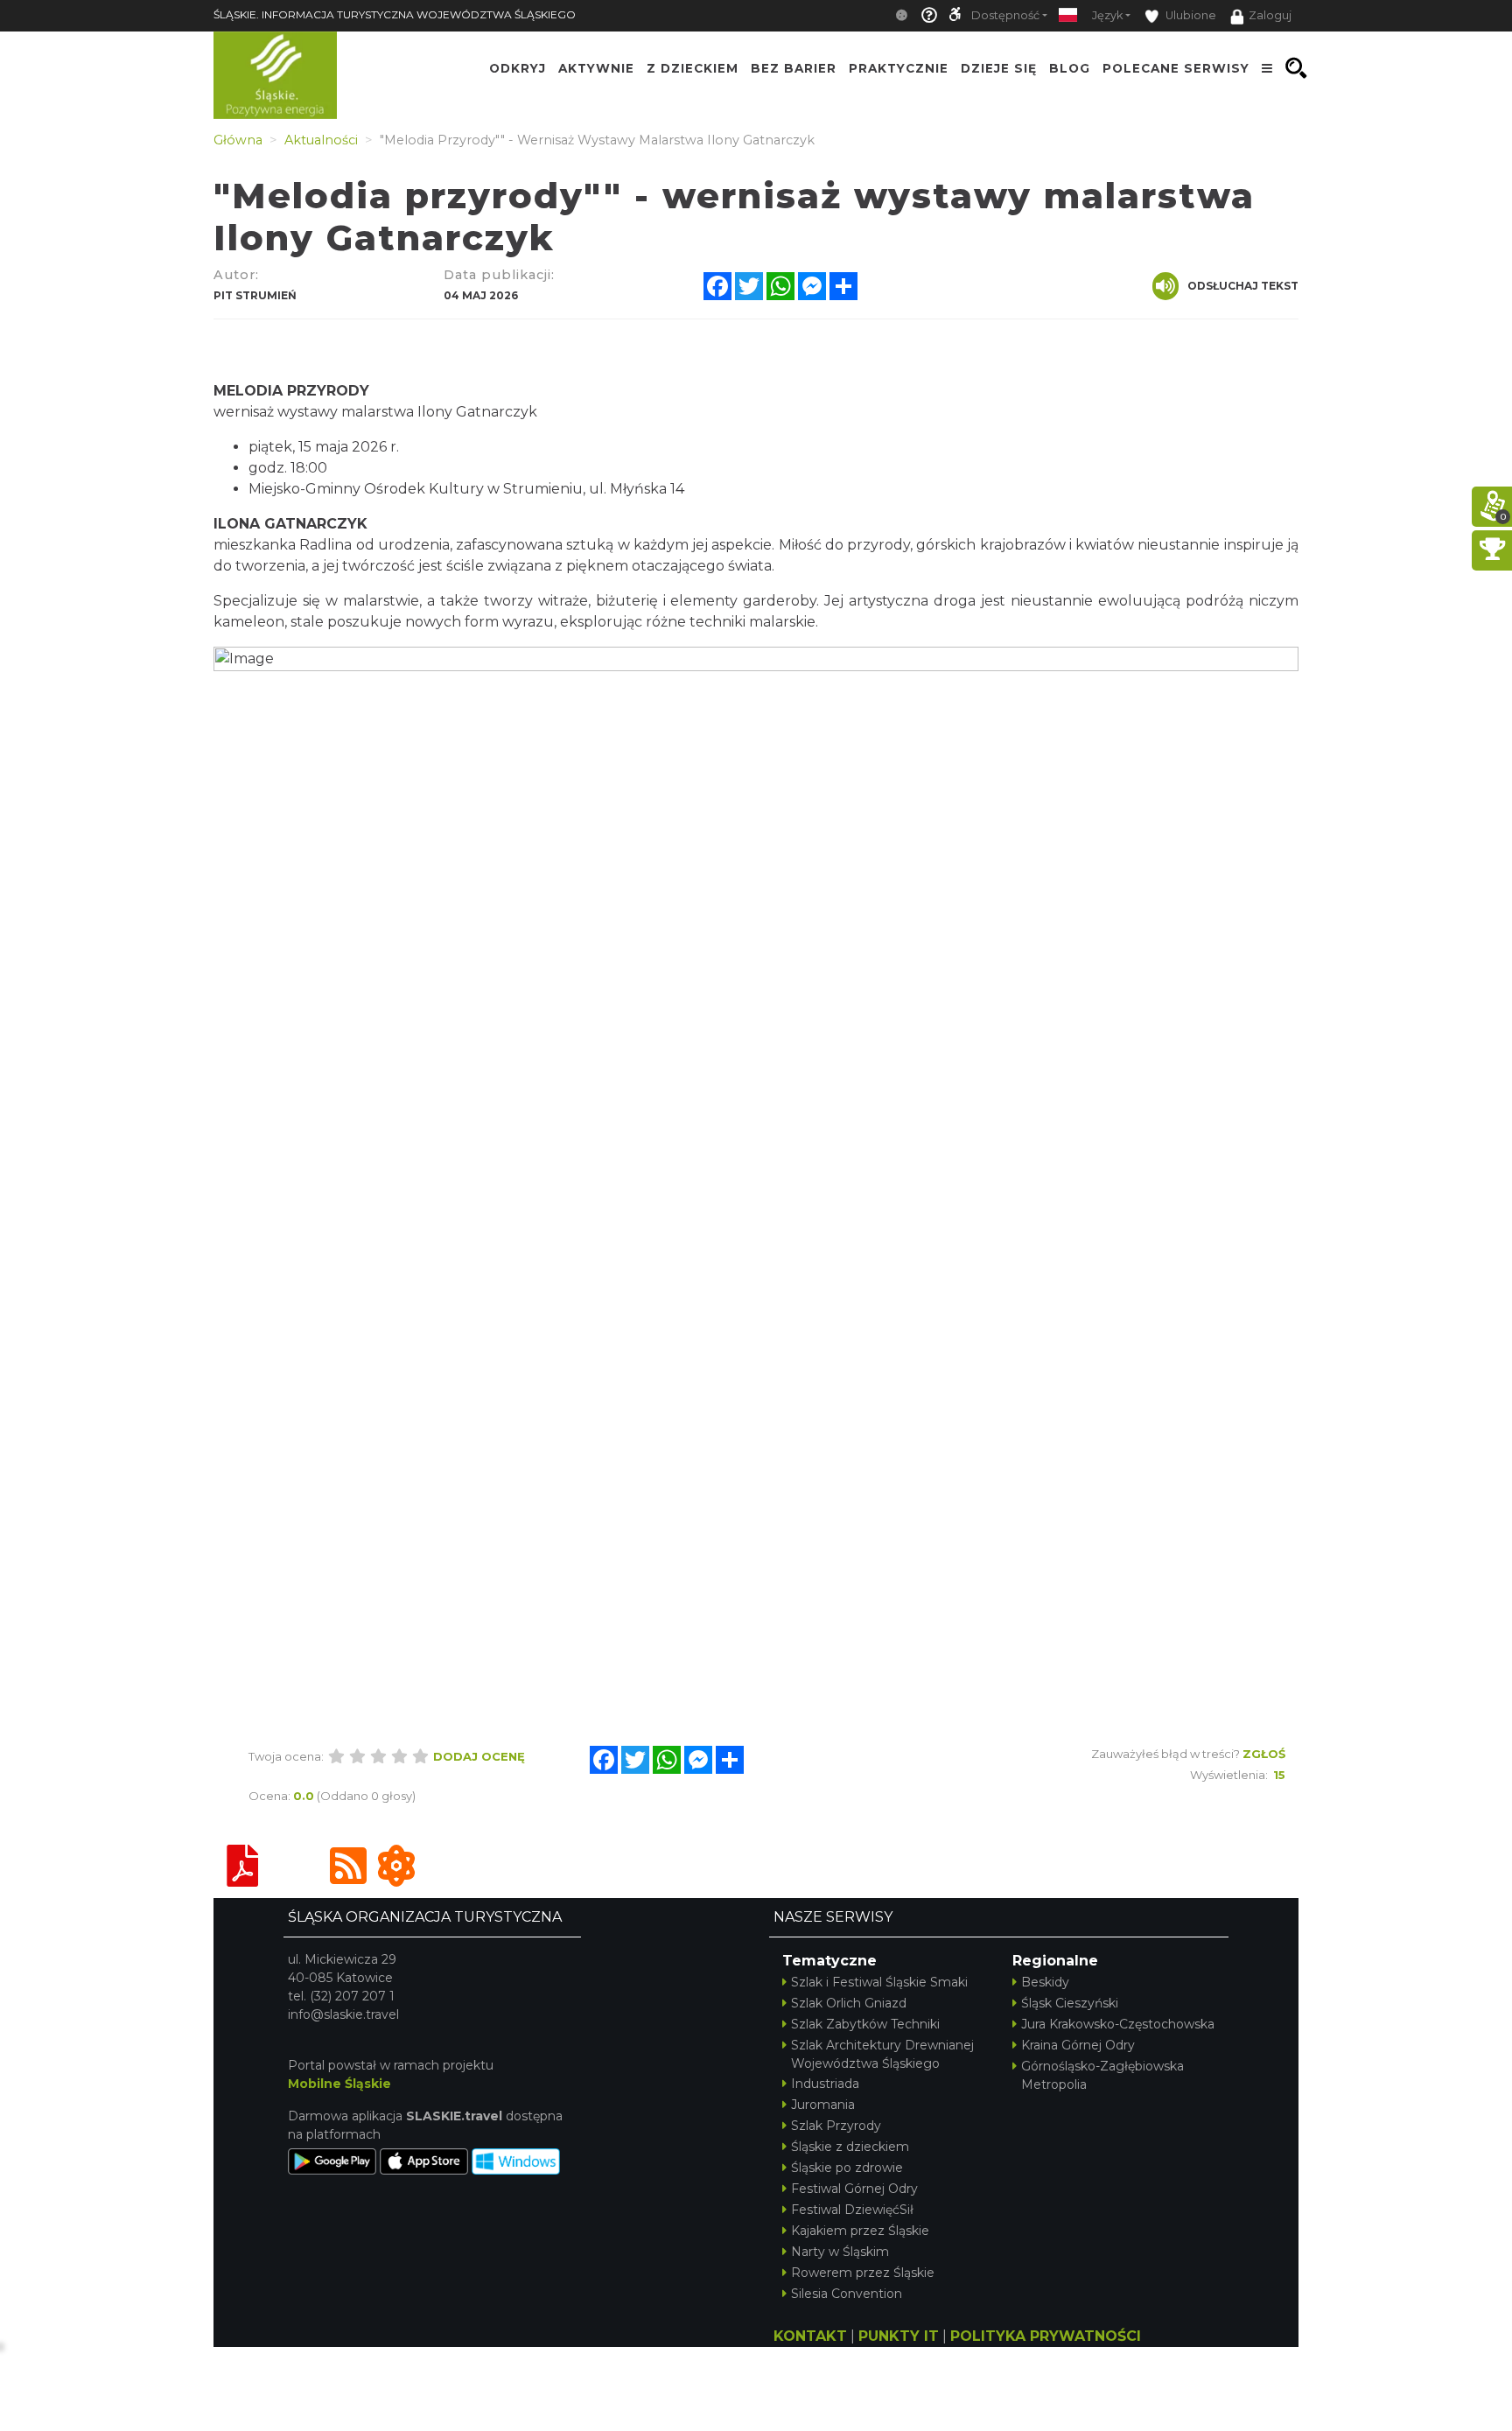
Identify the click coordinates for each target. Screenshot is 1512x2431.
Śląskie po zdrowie (847, 2168)
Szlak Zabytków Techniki (865, 2024)
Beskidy (1045, 1982)
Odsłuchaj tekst (1243, 286)
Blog (1070, 68)
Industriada (825, 2084)
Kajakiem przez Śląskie (860, 2231)
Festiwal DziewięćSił (852, 2210)
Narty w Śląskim (840, 2252)
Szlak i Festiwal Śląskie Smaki (879, 1982)
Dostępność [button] (1005, 15)
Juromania (823, 2105)
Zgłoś (1264, 1754)
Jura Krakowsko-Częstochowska (1118, 2024)
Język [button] (1107, 15)
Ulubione (1190, 15)
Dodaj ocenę (479, 1756)
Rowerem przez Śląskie (863, 2273)
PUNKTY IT (899, 2336)
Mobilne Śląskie (339, 2084)
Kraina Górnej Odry (1078, 2045)
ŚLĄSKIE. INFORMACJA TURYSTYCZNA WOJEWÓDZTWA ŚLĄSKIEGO (395, 14)
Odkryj (518, 68)
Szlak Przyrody (836, 2126)
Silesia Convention (847, 2294)
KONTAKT (810, 2336)
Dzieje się (999, 68)
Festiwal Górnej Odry (854, 2189)
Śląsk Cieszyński (1070, 2003)
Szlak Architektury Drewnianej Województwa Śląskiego (882, 2054)
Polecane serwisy (1176, 68)
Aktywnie (596, 68)
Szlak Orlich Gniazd (849, 2003)
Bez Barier (794, 68)
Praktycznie (899, 68)
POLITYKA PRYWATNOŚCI (1046, 2336)
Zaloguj (1270, 15)
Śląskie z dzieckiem (850, 2147)
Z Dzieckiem (693, 68)
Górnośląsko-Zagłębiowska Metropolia (1102, 2075)
